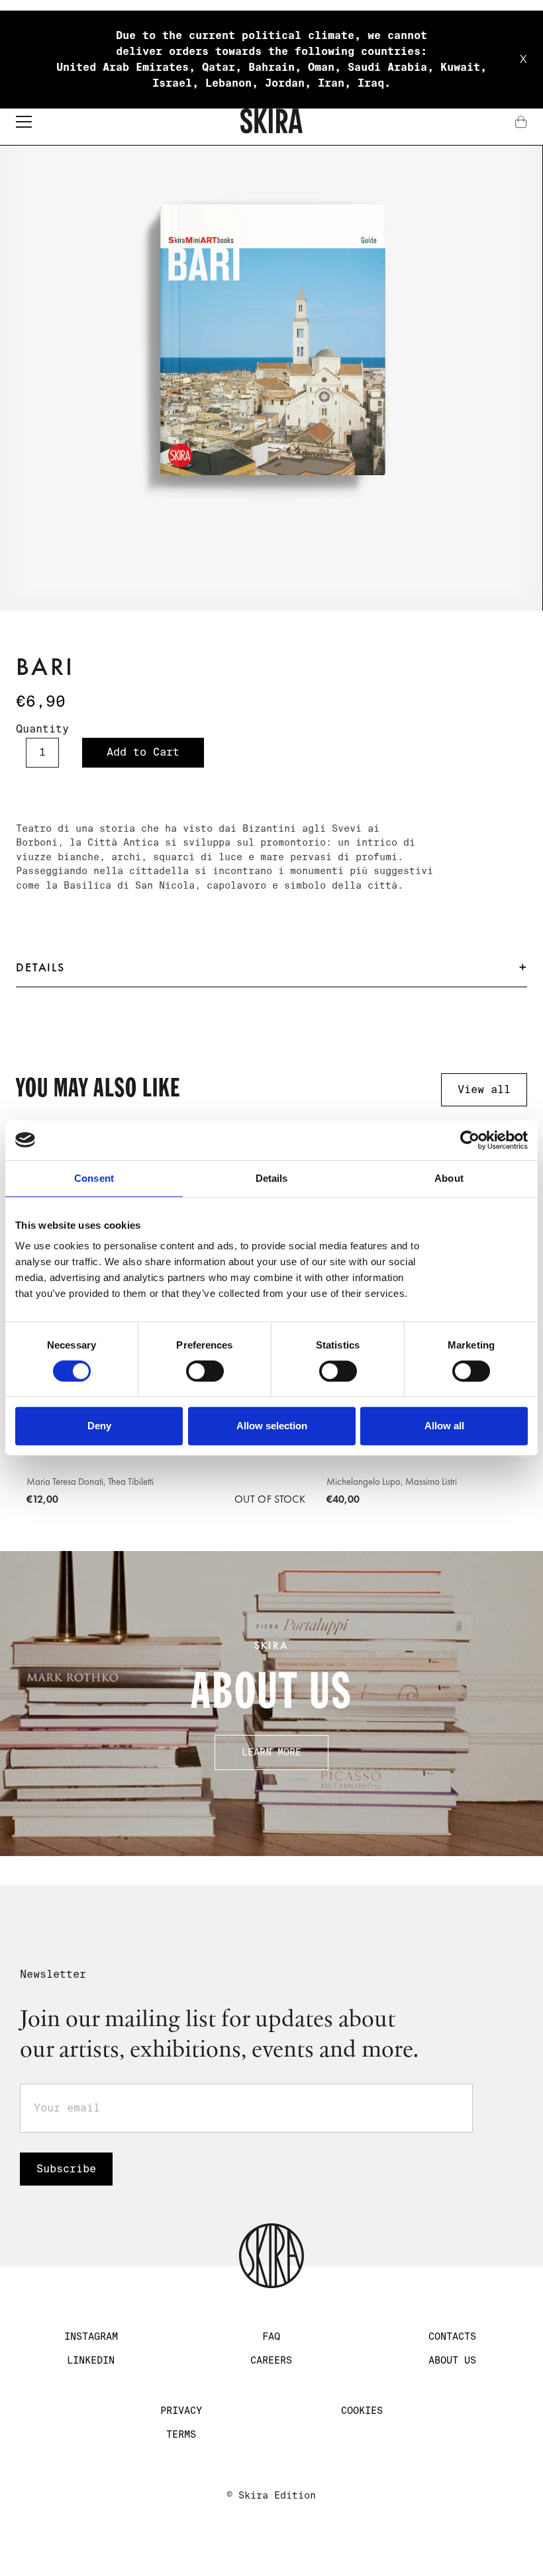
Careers (271, 2360)
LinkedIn (91, 2360)
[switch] (205, 1371)
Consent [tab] (94, 1178)
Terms (181, 2434)
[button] (24, 122)
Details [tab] (272, 1178)
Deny (99, 1426)
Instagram (91, 2336)
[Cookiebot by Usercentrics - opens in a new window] (470, 1140)
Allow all (444, 1426)
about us (452, 2360)
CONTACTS (452, 2336)
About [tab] (449, 1178)
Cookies (362, 2411)
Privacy (181, 2411)
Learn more (271, 1752)
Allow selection (272, 1426)
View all (484, 1089)
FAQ (271, 2336)
